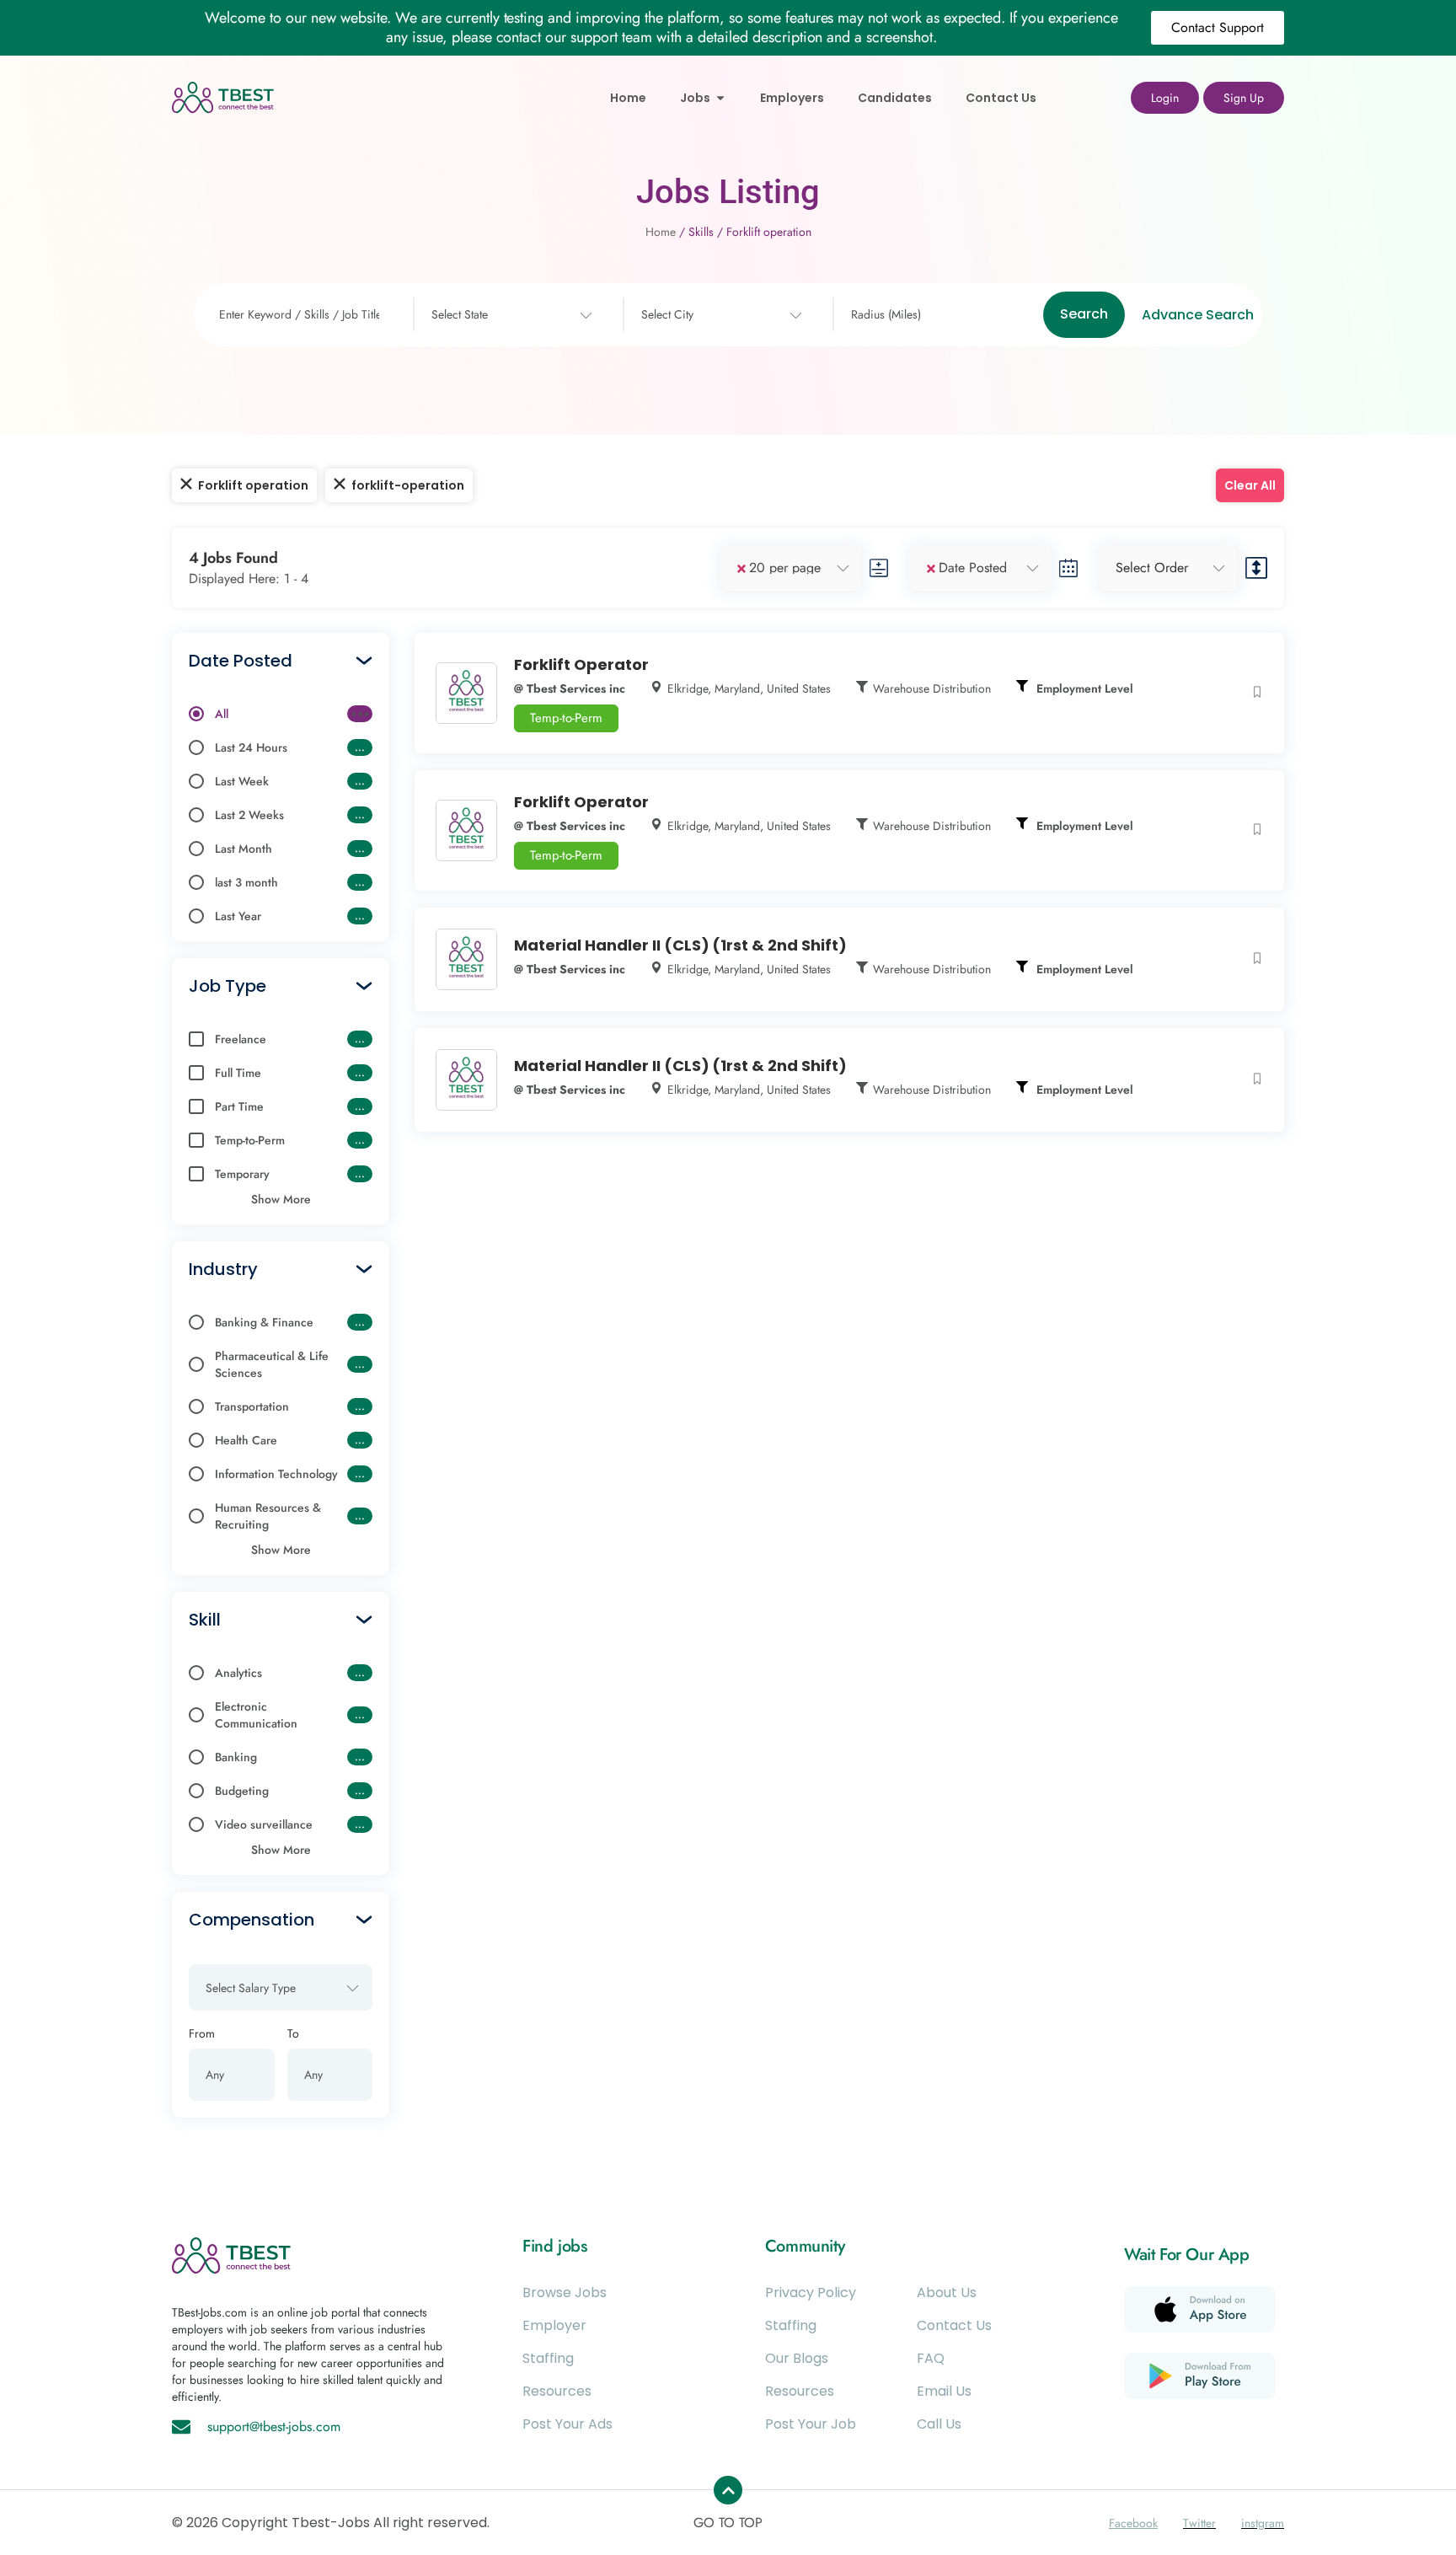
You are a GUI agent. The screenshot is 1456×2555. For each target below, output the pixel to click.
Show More (281, 1199)
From (202, 2033)
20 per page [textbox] (785, 568)
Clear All (1250, 485)
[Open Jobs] (720, 98)
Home (661, 232)
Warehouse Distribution (932, 688)
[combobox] (510, 315)
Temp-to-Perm (566, 718)
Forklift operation (253, 485)
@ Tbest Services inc (570, 688)
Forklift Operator (581, 664)
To (293, 2033)
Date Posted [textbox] (973, 568)
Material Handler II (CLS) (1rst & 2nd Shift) (680, 945)
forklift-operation (408, 485)
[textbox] (460, 315)
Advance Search (1198, 315)
